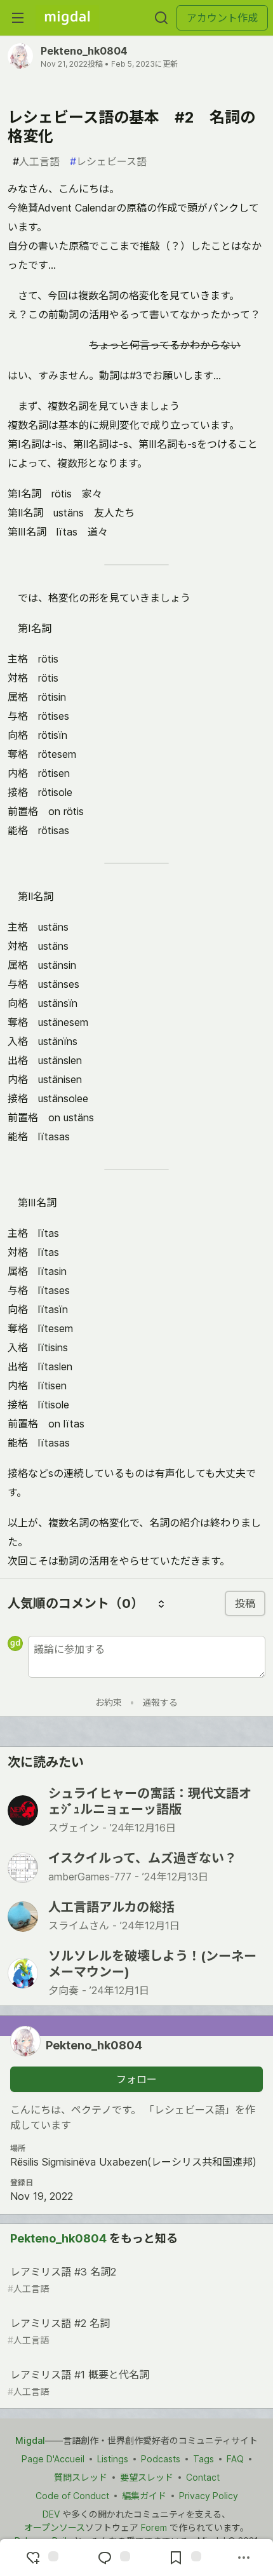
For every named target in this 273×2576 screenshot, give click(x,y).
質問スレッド (81, 2477)
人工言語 (36, 161)
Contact (203, 2477)
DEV (51, 2514)
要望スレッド (147, 2477)
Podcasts (161, 2459)
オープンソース (55, 2527)
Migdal (30, 2440)
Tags (203, 2459)
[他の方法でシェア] (244, 2558)
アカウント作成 (222, 18)
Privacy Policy (209, 2496)
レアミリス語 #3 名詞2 (62, 2280)
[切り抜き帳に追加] (183, 2558)
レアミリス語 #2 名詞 (59, 2331)
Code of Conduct (72, 2496)
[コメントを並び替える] (161, 1603)
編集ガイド (144, 2496)
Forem (154, 2527)
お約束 (109, 1702)
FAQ (235, 2459)
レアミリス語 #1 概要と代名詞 (78, 2383)
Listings (113, 2459)
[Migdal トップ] (67, 18)
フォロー (136, 2079)
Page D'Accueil (53, 2459)
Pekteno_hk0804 (84, 51)
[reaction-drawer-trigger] (41, 2558)
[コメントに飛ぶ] (112, 2558)
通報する (160, 1702)
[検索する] (161, 18)
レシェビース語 (108, 161)
